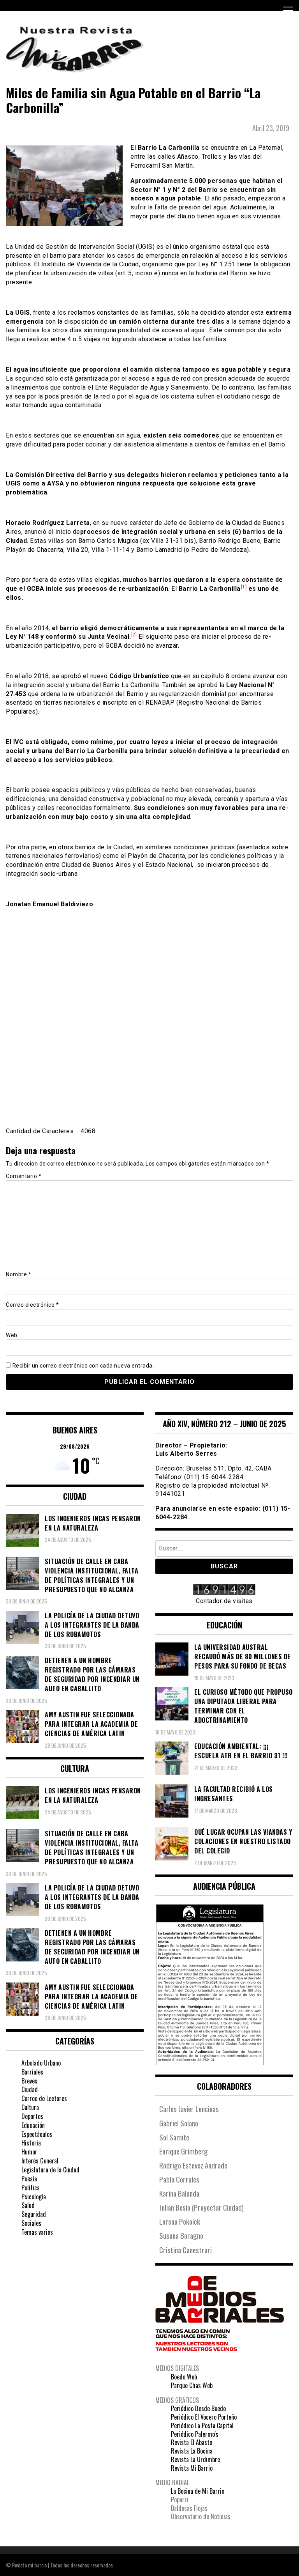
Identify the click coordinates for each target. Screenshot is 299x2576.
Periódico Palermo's (195, 2434)
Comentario (24, 1176)
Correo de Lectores (44, 2098)
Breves (29, 2081)
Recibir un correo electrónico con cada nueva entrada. (83, 1366)
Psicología (34, 2197)
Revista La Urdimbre (195, 2459)
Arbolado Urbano (41, 2063)
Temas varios (37, 2232)
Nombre (18, 1274)
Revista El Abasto (192, 2442)
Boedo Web (184, 2377)
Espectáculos (37, 2134)
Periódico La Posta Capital (202, 2425)
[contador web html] (224, 1591)
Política (31, 2188)
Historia (31, 2143)
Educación (33, 2125)
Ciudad (30, 2089)
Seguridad (34, 2214)
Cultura (30, 2107)
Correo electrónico (32, 1305)
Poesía (29, 2179)
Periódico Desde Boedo (198, 2408)
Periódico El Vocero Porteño (204, 2417)
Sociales (31, 2223)
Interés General (40, 2161)
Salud (28, 2205)
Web (12, 1335)
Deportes (32, 2116)
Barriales (32, 2072)
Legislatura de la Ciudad (50, 2170)
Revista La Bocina (192, 2451)
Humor (29, 2152)
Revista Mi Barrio (192, 2468)
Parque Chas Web (192, 2385)
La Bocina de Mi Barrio (198, 2491)
